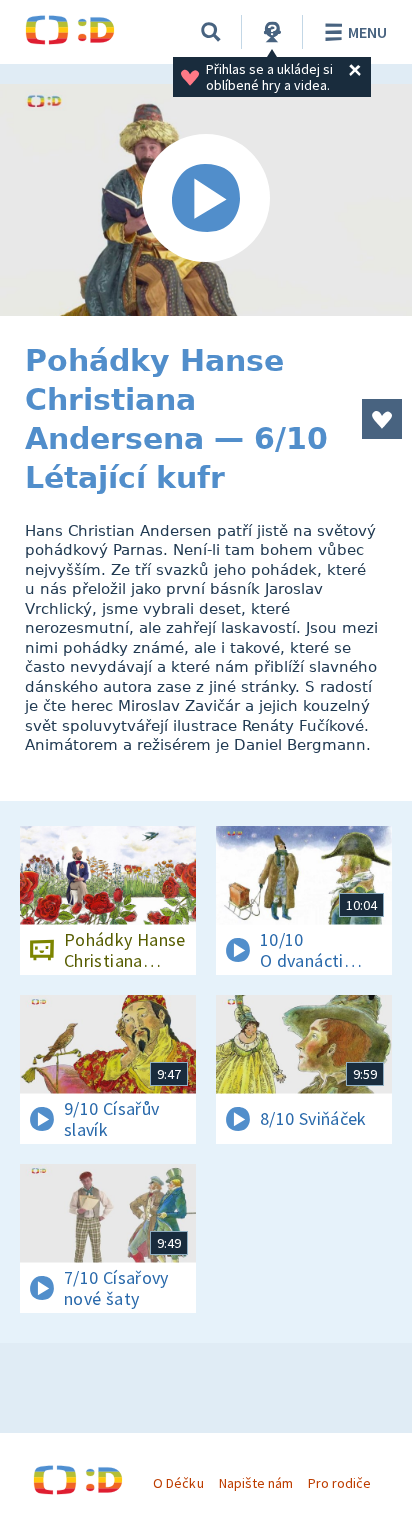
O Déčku (178, 1483)
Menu (367, 32)
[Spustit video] (206, 200)
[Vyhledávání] (211, 32)
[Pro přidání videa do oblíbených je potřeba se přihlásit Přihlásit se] (382, 419)
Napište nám (256, 1483)
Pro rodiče (339, 1483)
